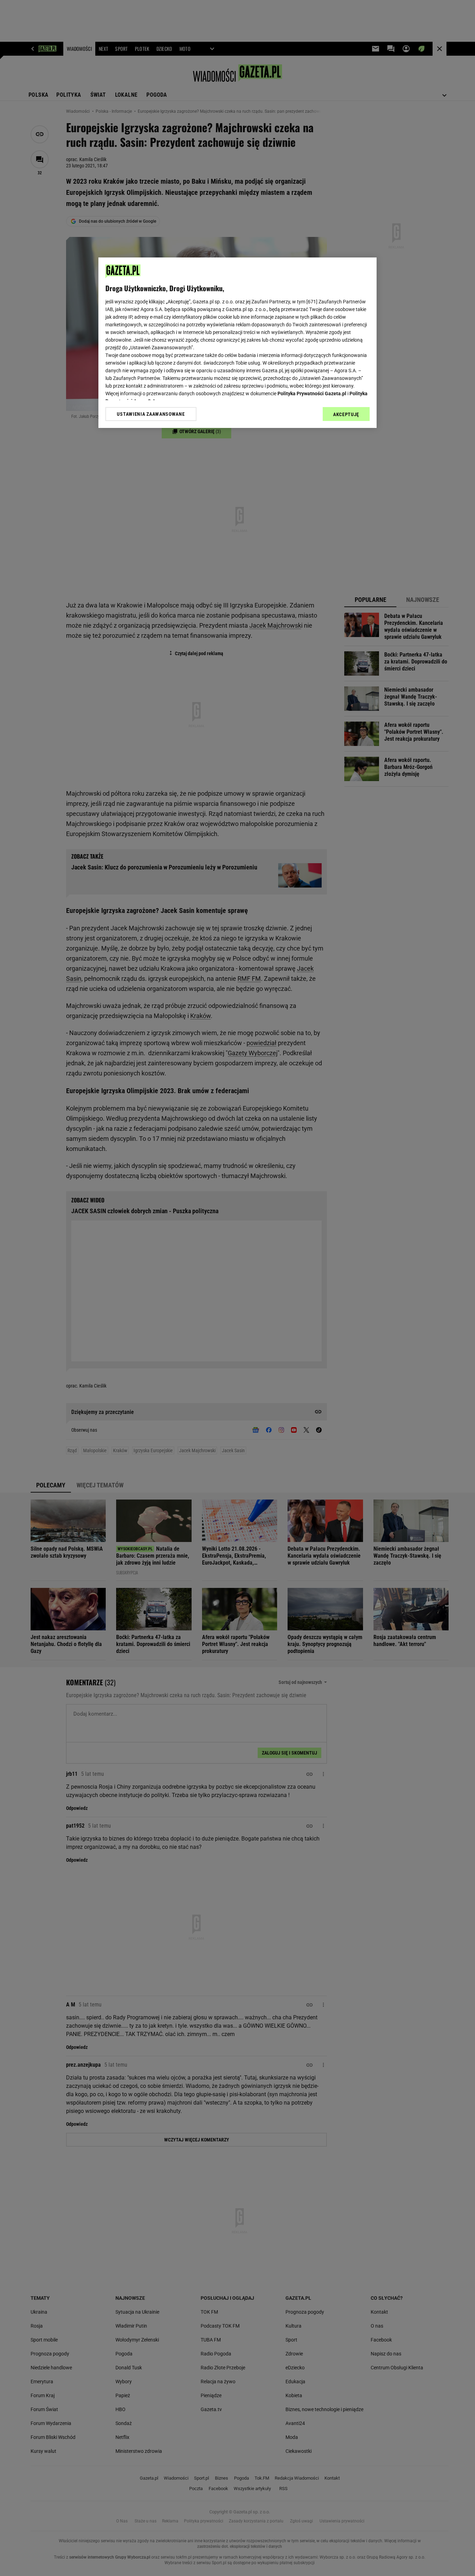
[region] (237, 343)
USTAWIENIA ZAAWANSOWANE (151, 414)
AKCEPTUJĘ (346, 414)
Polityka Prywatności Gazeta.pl (312, 393)
